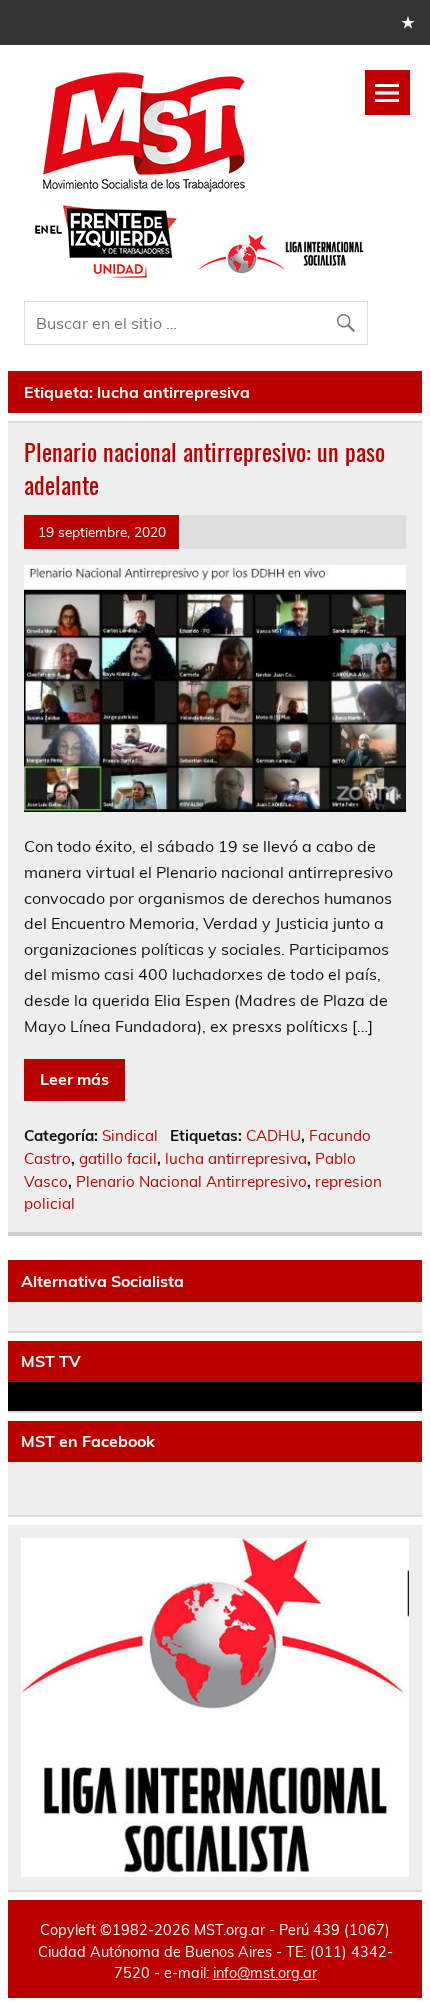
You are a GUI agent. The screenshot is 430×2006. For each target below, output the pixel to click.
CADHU (273, 1135)
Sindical (130, 1135)
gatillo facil (118, 1158)
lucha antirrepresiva (236, 1158)
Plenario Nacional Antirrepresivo (191, 1181)
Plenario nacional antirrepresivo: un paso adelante (204, 468)
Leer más (74, 1079)
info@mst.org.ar (265, 1973)
